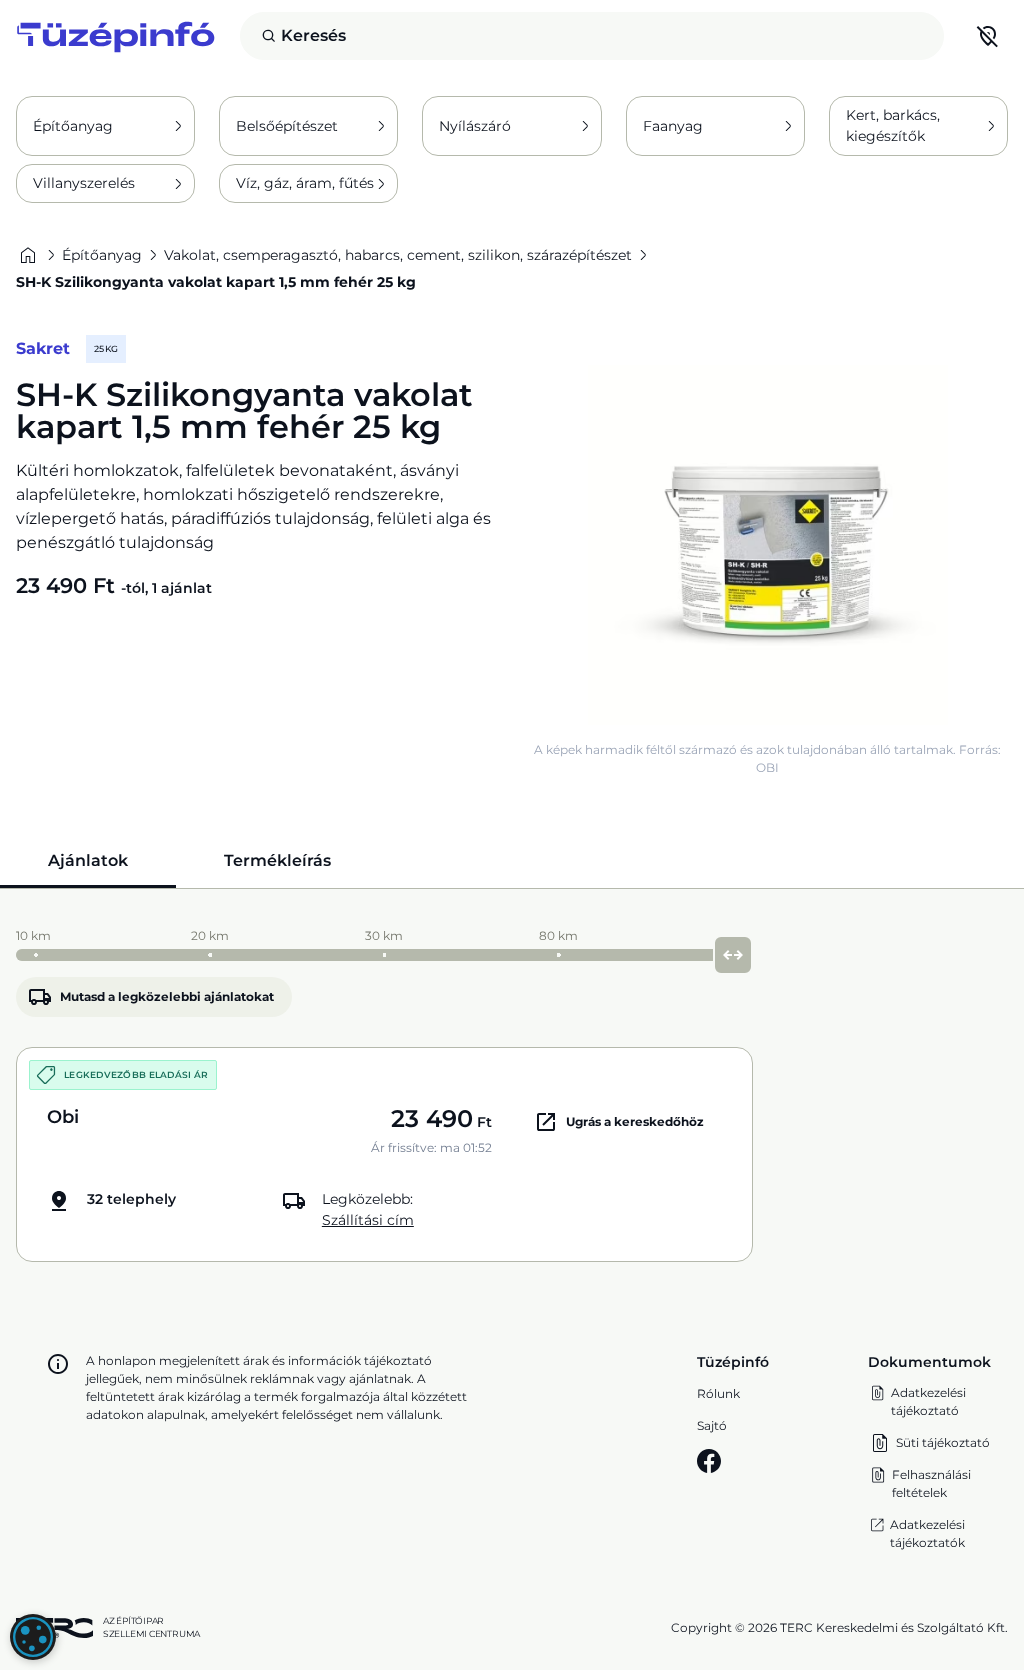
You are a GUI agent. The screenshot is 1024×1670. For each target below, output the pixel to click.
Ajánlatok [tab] (88, 860)
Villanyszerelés (84, 183)
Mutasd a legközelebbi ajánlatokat (167, 996)
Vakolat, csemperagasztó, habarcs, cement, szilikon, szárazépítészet (398, 255)
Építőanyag (73, 126)
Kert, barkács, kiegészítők (893, 125)
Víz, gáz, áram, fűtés (305, 183)
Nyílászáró (475, 126)
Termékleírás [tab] (277, 860)
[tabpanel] (512, 1090)
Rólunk (718, 1393)
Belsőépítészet (287, 126)
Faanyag (673, 126)
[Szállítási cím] (988, 36)
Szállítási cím (368, 1220)
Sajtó (712, 1425)
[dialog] (33, 1637)
